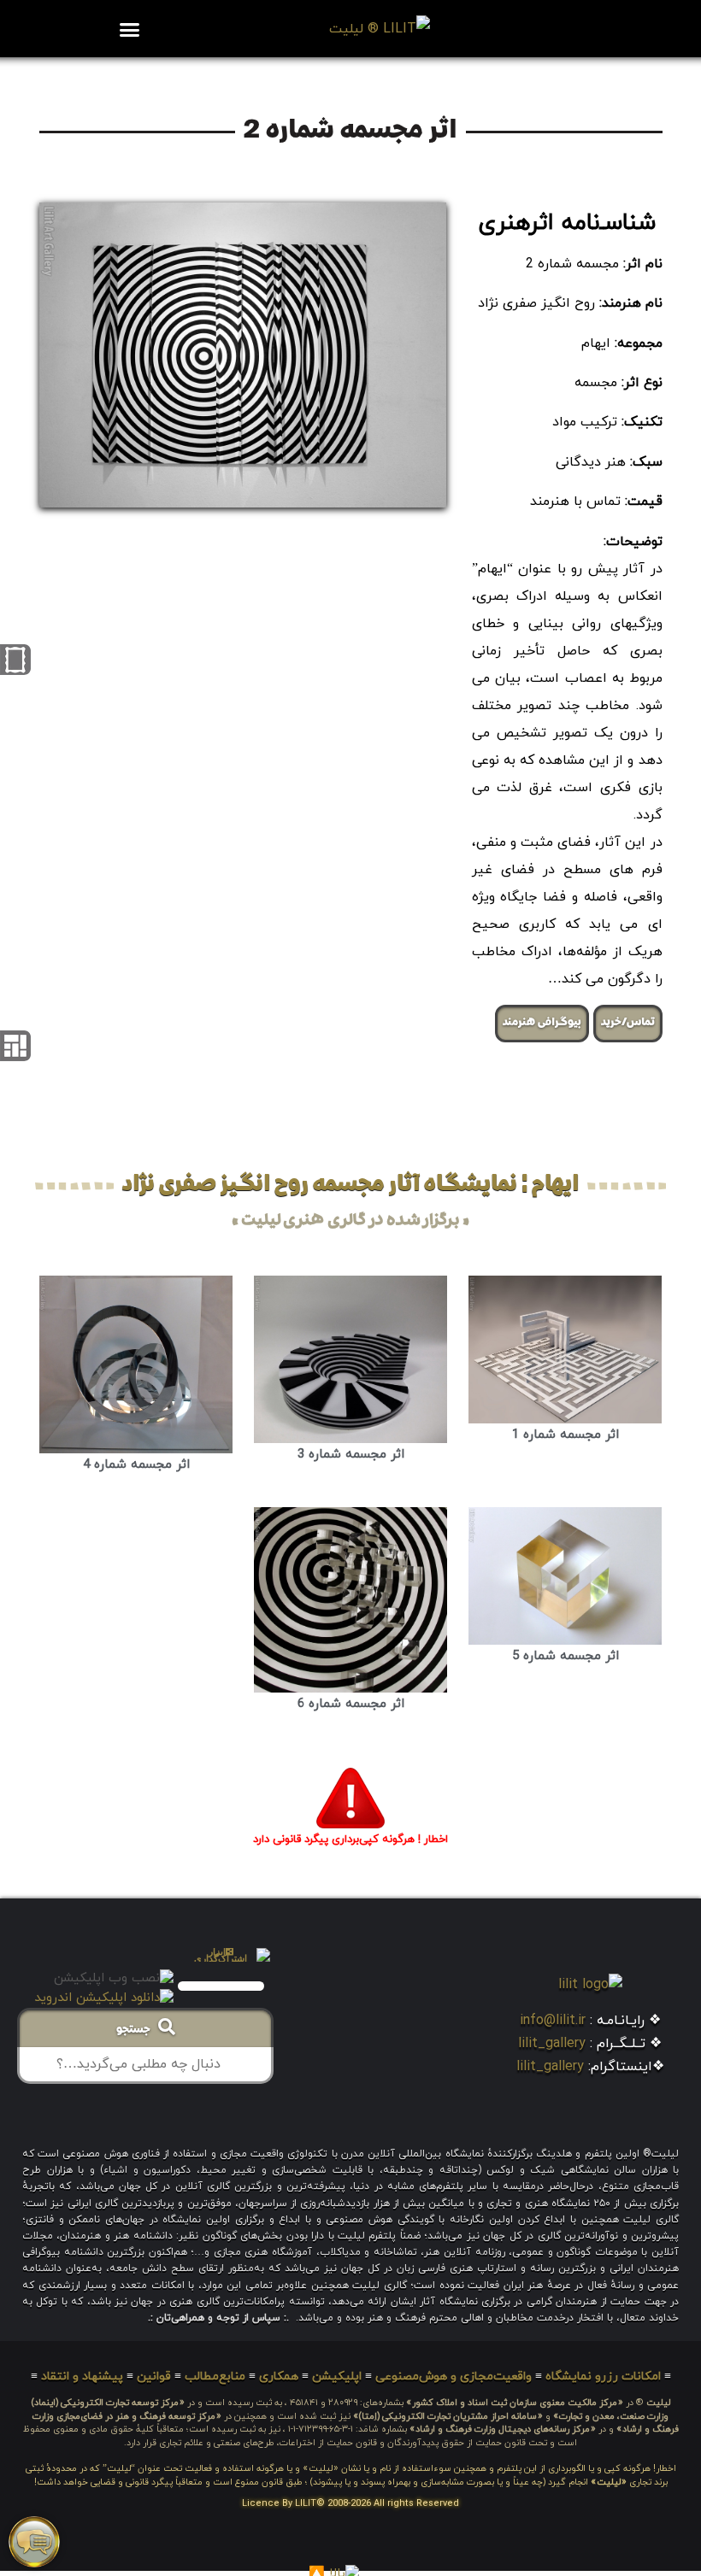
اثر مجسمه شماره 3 (351, 1455)
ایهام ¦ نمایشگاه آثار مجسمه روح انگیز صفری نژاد (351, 1185)
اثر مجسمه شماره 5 (566, 1656)
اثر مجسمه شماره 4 (136, 1465)
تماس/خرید (628, 1023)
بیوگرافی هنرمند (542, 1023)
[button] (130, 29)
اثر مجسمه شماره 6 (351, 1704)
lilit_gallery (552, 2044)
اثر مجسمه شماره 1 (566, 1435)
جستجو (137, 2030)
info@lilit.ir (553, 2021)
